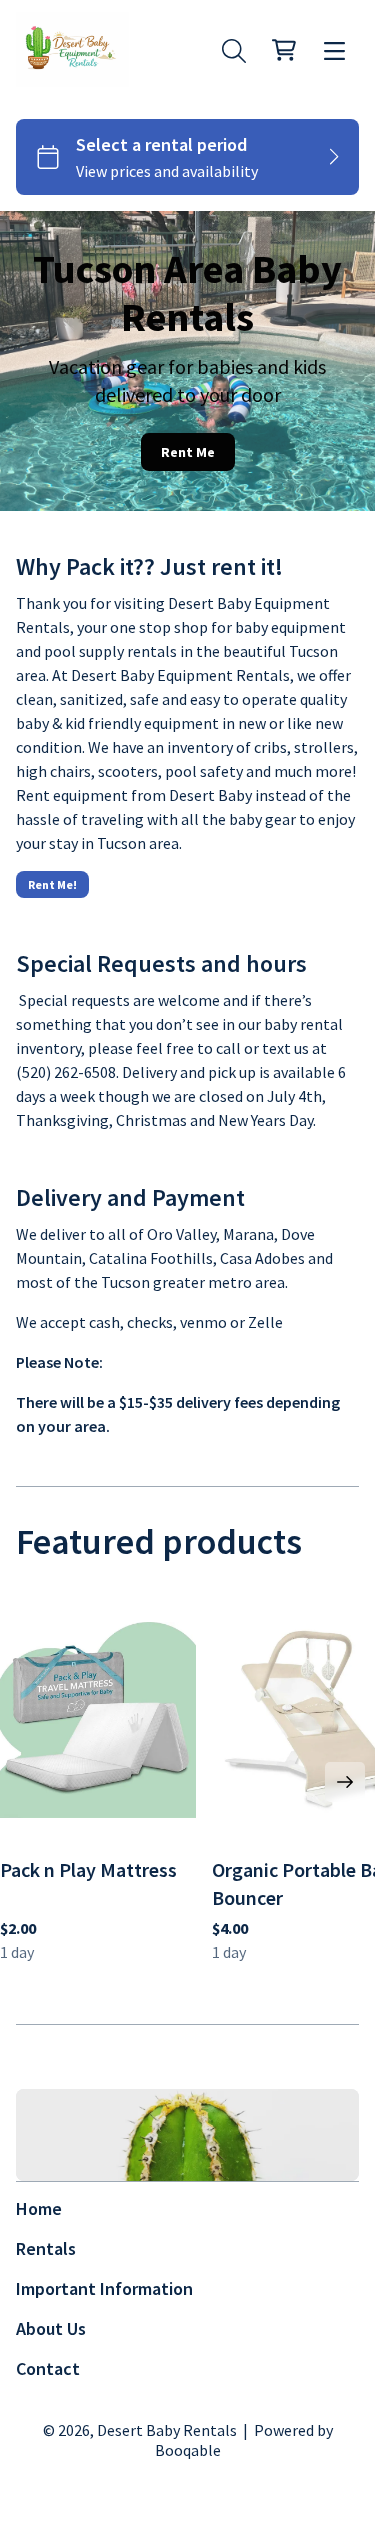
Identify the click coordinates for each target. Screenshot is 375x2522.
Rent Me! (52, 884)
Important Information (104, 2288)
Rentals (46, 2248)
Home (39, 2208)
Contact (48, 2368)
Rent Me (188, 452)
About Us (51, 2328)
